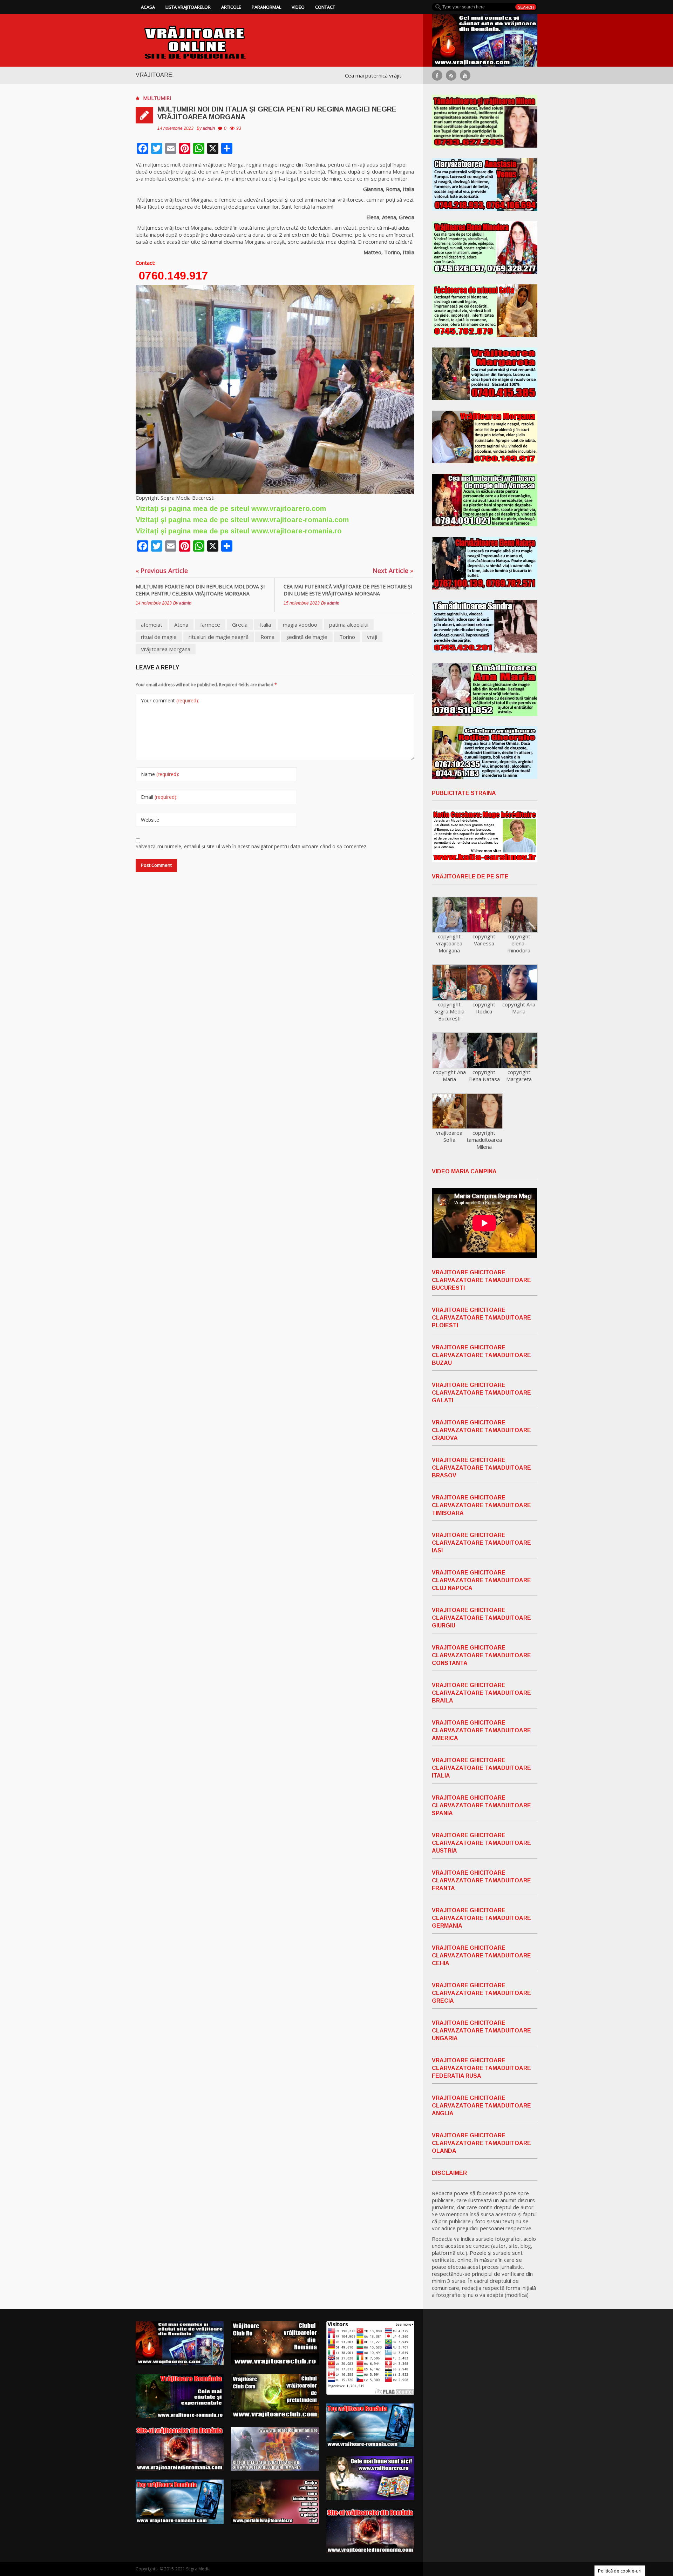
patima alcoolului (349, 625)
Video (298, 7)
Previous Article (162, 571)
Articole (231, 7)
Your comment (170, 700)
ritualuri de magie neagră (219, 637)
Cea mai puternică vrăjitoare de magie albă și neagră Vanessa (322, 75)
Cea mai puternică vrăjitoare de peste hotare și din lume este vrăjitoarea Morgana (348, 590)
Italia (265, 625)
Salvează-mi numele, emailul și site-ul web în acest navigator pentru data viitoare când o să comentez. (251, 846)
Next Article (393, 571)
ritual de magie (159, 637)
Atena (181, 625)
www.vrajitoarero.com (289, 508)
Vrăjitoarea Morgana (166, 649)
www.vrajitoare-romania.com (300, 520)
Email (159, 797)
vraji (372, 637)
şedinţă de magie (307, 637)
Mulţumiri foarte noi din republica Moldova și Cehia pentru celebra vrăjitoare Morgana (200, 590)
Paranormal (266, 7)
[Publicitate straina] (485, 836)
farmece (210, 625)
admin (209, 128)
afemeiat (152, 625)
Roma (267, 637)
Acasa (148, 7)
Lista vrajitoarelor (188, 7)
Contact (325, 7)
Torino (347, 637)
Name (160, 774)
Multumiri (157, 98)
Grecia (240, 625)
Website (150, 820)
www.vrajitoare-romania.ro (297, 531)
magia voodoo (300, 625)
